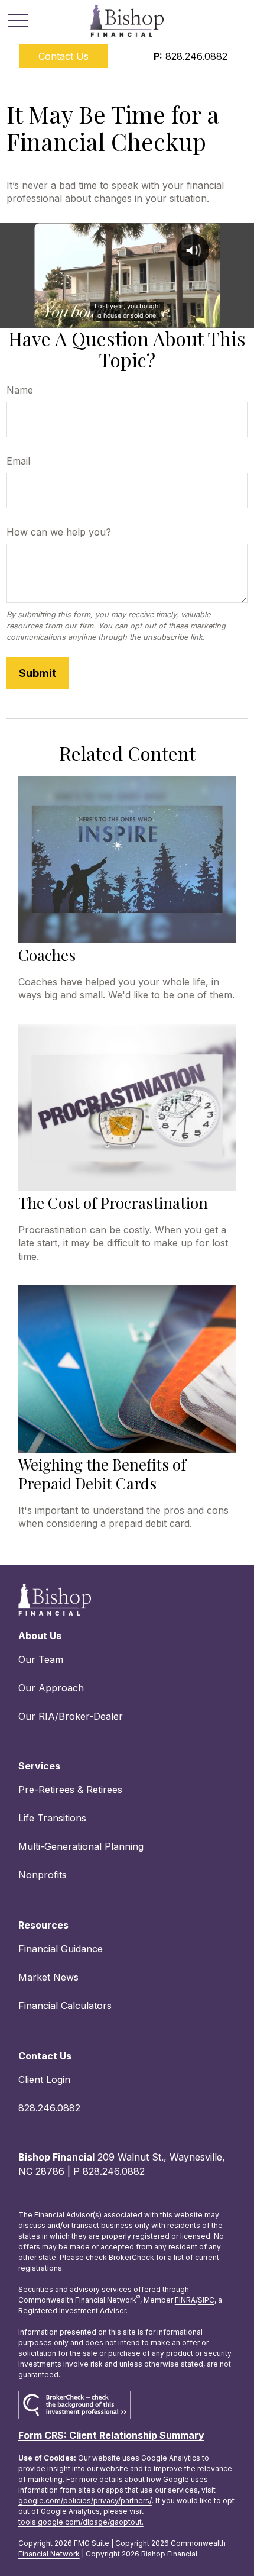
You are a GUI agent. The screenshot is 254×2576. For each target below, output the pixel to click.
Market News (48, 1977)
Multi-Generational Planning (81, 1846)
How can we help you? (59, 532)
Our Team (41, 1659)
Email (18, 461)
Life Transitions (52, 1818)
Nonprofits (43, 1875)
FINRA (185, 2300)
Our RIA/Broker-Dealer (71, 1716)
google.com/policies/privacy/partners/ (85, 2501)
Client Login (44, 2080)
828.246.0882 (190, 56)
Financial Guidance (61, 1949)
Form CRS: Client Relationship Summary (111, 2435)
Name (20, 390)
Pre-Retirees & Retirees (70, 1790)
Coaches (47, 955)
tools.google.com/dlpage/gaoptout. (81, 2522)
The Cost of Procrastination (113, 1203)
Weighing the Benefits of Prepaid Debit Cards (102, 1474)
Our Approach (51, 1688)
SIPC (206, 2300)
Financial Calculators (65, 2006)
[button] (64, 56)
